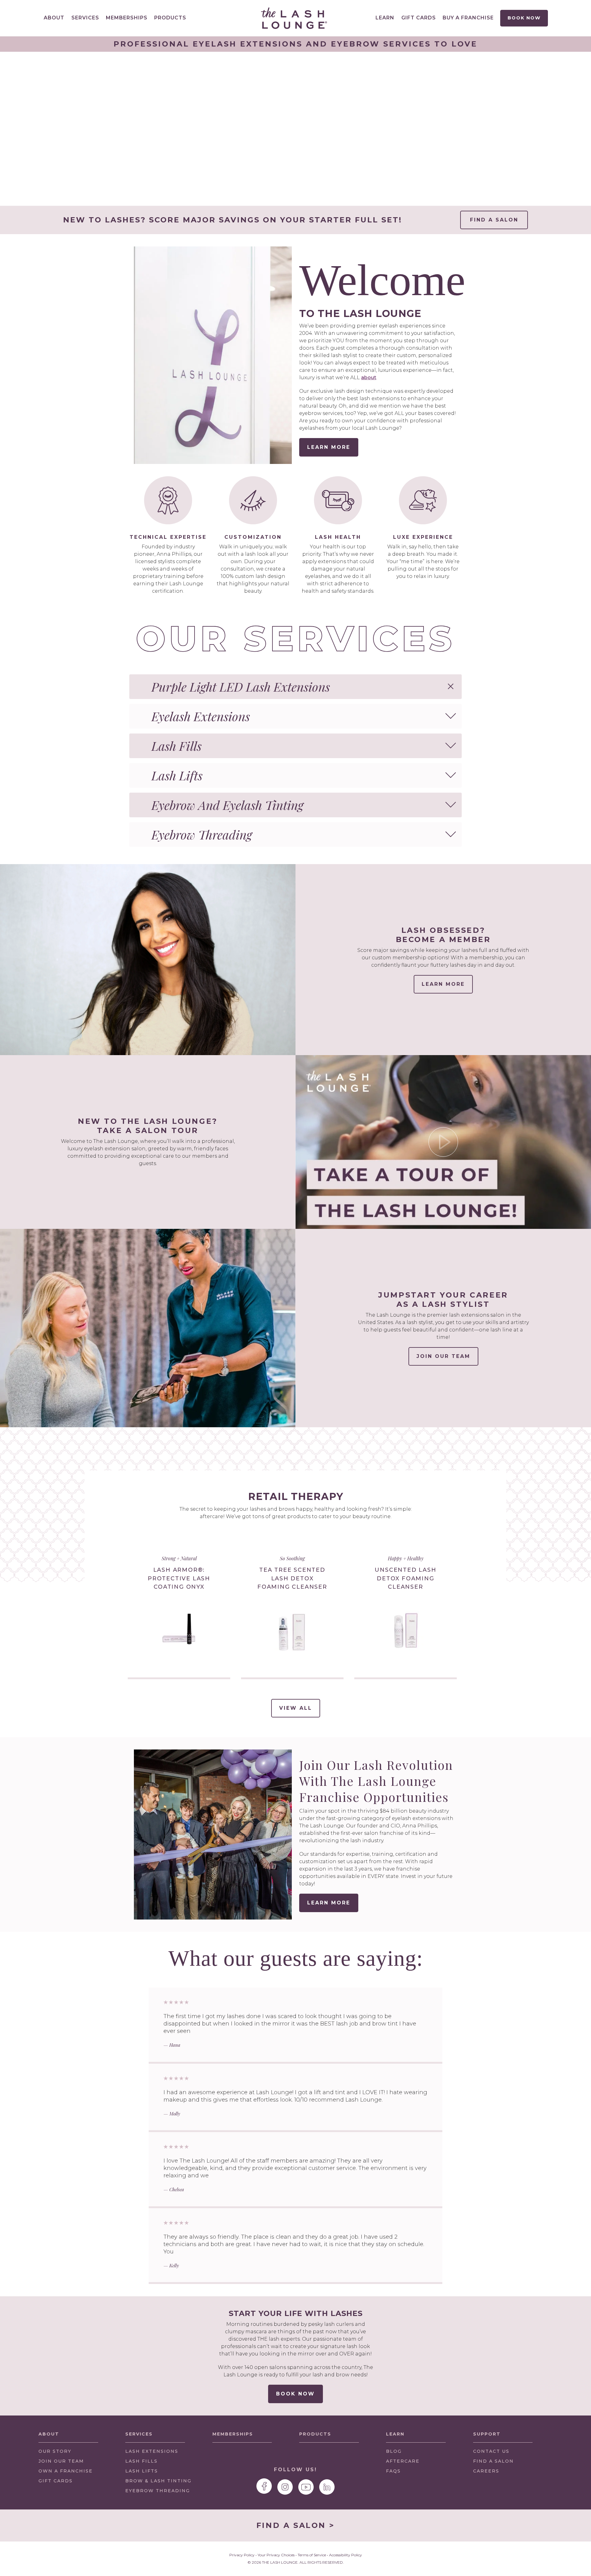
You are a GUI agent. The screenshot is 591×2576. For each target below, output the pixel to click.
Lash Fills (177, 746)
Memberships (127, 18)
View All (300, 1711)
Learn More (329, 447)
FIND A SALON (493, 2461)
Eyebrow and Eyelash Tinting (227, 805)
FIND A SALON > (295, 2525)
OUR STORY (55, 2451)
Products (170, 18)
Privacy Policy (242, 2555)
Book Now (524, 18)
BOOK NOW (295, 2394)
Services (85, 18)
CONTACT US (491, 2451)
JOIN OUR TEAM (61, 2463)
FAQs (393, 2471)
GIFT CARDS (56, 2481)
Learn (385, 18)
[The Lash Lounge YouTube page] (306, 2487)
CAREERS (486, 2471)
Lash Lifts (177, 775)
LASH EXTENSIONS (152, 2451)
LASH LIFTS (142, 2471)
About (54, 18)
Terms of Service (312, 2555)
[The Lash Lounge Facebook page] (264, 2486)
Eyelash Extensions (201, 716)
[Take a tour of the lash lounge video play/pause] (443, 1142)
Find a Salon (494, 220)
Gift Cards (419, 18)
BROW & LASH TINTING (158, 2481)
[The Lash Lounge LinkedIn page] (327, 2487)
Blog (394, 2451)
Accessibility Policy (346, 2555)
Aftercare (403, 2461)
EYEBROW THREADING (158, 2491)
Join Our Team (443, 1356)
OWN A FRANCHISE (66, 2473)
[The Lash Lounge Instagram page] (285, 2487)
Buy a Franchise (468, 18)
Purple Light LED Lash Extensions (241, 687)
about (369, 378)
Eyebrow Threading (202, 834)
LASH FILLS (141, 2461)
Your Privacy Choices (276, 2555)
